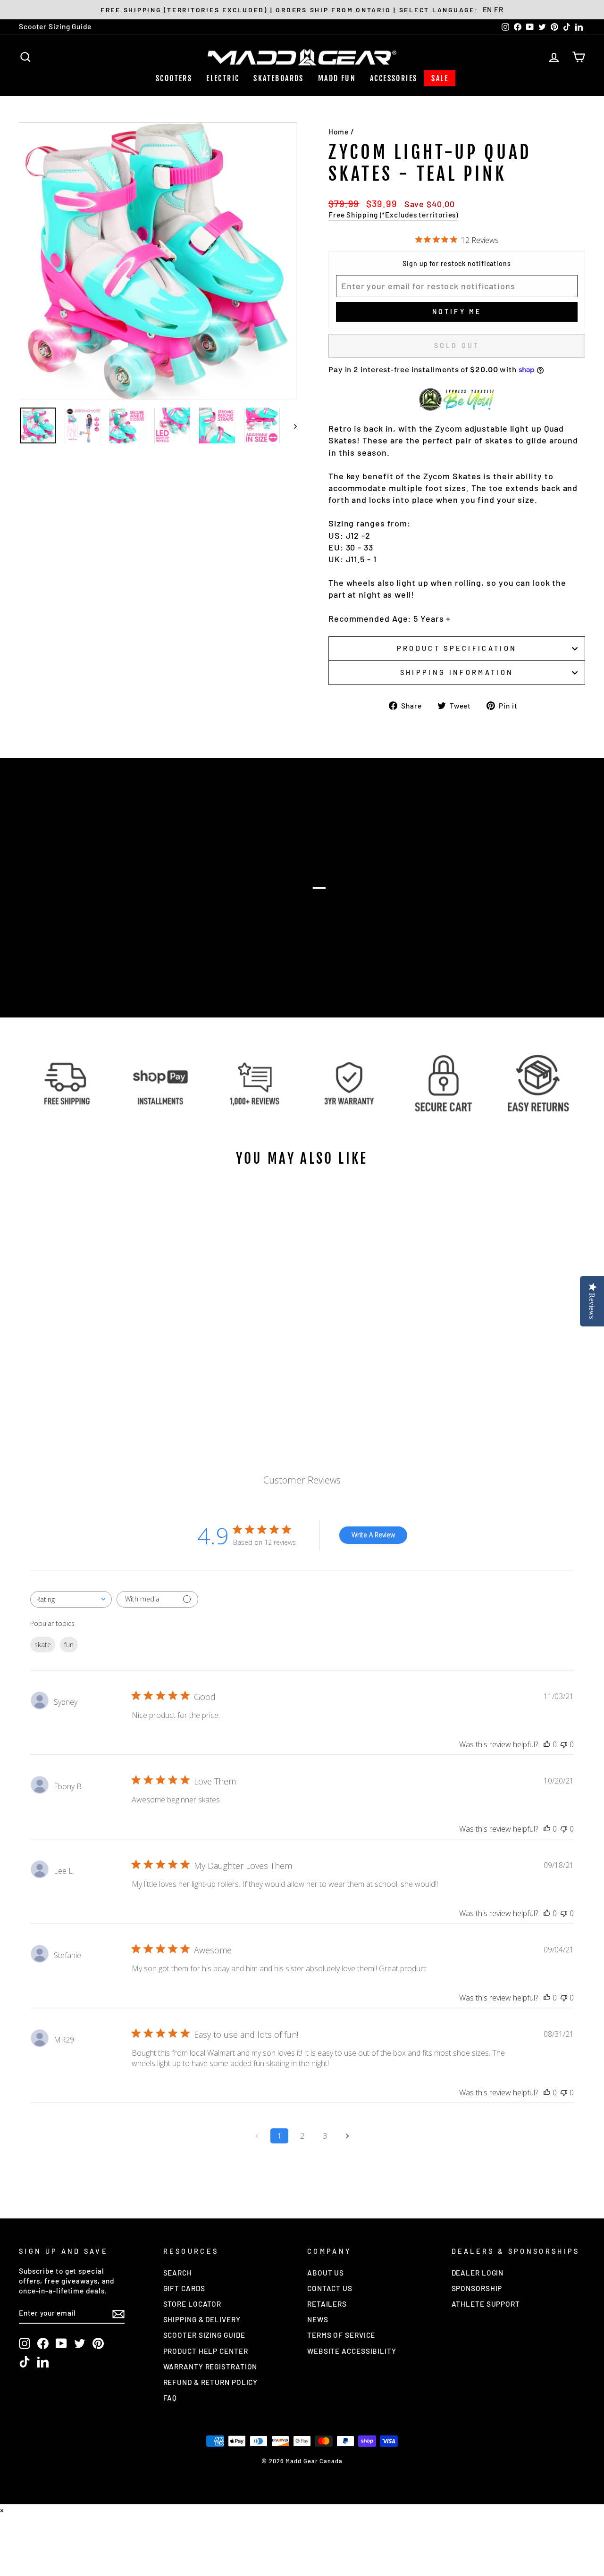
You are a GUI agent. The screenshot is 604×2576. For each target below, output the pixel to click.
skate (43, 1645)
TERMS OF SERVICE (341, 2335)
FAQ (170, 2398)
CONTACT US (330, 2288)
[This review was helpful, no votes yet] (547, 1744)
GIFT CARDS (184, 2288)
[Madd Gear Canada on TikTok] (25, 2362)
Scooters (174, 78)
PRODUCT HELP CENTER (206, 2351)
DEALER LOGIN (478, 2273)
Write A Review (373, 1535)
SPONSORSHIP (477, 2288)
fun (69, 1645)
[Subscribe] (118, 2313)
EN (488, 9)
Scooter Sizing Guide (55, 26)
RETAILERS (327, 2304)
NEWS (318, 2319)
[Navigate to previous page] (257, 2136)
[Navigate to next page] (347, 2136)
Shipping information (457, 672)
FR (499, 9)
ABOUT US (326, 2273)
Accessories (394, 78)
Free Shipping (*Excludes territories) (393, 215)
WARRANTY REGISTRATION (210, 2367)
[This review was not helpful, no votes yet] (564, 1744)
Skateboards (278, 78)
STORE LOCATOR (193, 2304)
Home (339, 132)
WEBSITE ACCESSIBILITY (352, 2351)
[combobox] (71, 1599)
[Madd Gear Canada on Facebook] (43, 2343)
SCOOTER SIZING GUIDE (204, 2335)
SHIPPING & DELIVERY (202, 2319)
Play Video (307, 906)
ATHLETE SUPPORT (486, 2304)
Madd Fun (337, 78)
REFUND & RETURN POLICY (211, 2382)
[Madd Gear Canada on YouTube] (61, 2343)
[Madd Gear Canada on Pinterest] (98, 2343)
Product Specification (457, 648)
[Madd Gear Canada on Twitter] (80, 2343)
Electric (223, 78)
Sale (440, 78)
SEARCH (178, 2273)
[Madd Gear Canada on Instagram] (25, 2343)
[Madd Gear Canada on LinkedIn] (43, 2362)
